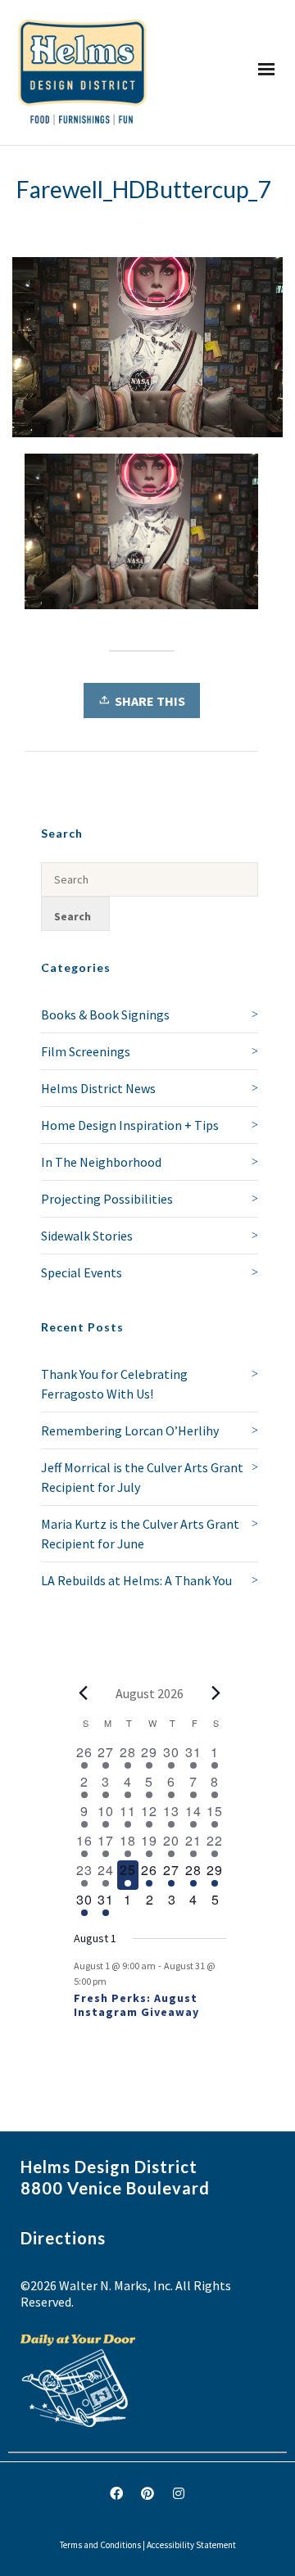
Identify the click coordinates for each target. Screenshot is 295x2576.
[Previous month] (84, 1693)
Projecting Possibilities (107, 1199)
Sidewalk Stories (87, 1236)
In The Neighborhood (101, 1162)
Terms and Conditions (100, 2545)
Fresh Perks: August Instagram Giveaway (136, 2005)
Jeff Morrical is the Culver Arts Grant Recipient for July (142, 1477)
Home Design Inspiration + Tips (130, 1125)
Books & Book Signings (105, 1015)
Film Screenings (86, 1051)
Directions (63, 2238)
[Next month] (216, 1693)
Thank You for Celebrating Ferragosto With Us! (114, 1384)
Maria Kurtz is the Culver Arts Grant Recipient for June (140, 1534)
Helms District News (98, 1088)
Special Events (82, 1272)
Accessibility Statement (191, 2545)
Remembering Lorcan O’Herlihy (130, 1430)
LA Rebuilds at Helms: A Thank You (136, 1580)
